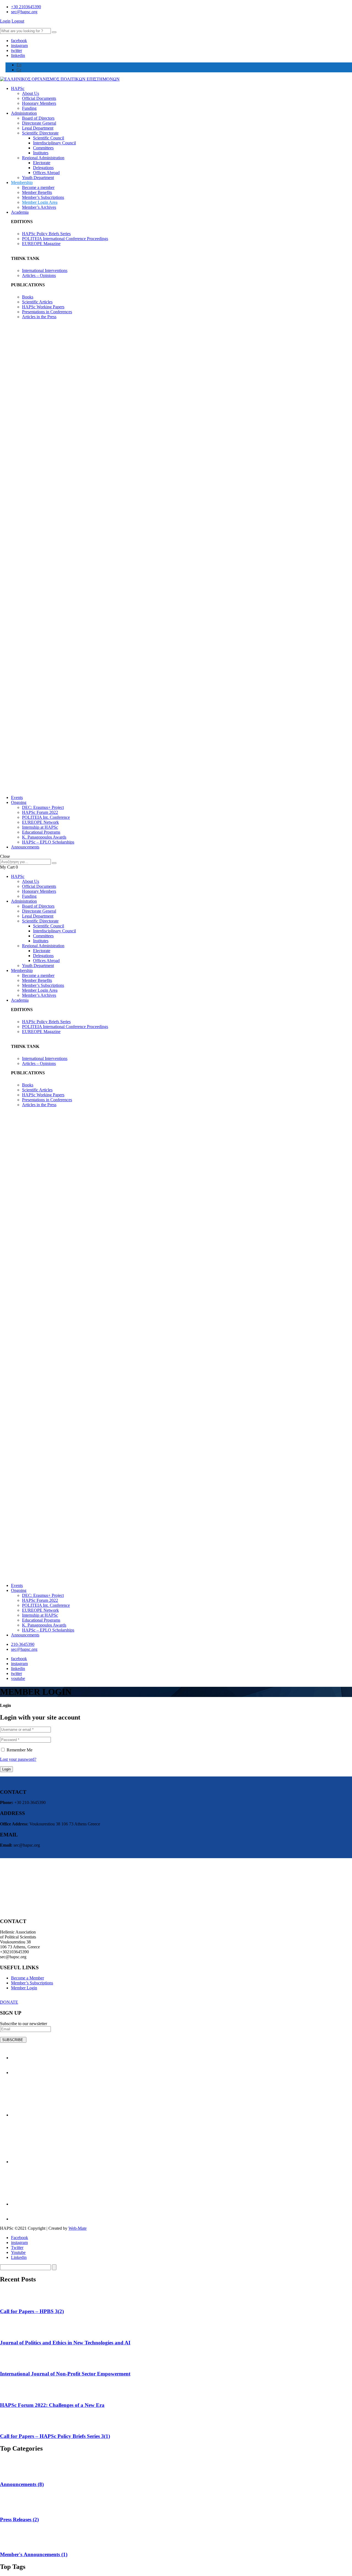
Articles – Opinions (39, 275)
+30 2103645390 (26, 7)
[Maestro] (52, 2115)
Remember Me (19, 1750)
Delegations (43, 168)
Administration (24, 113)
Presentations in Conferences (47, 312)
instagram (19, 46)
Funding (29, 108)
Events (17, 797)
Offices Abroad (46, 173)
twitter (16, 50)
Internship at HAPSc (40, 827)
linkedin (18, 55)
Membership (22, 182)
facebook (19, 41)
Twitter (17, 2247)
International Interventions (45, 270)
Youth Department (38, 178)
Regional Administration (43, 158)
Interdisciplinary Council (54, 143)
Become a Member (28, 1978)
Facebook (20, 2238)
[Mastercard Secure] (19, 2073)
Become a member (38, 187)
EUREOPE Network (40, 822)
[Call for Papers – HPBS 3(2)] (7, 2301)
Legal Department (38, 128)
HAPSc (18, 88)
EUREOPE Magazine (41, 244)
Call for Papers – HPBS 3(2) (32, 2311)
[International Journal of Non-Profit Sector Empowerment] (7, 2363)
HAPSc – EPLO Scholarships (48, 842)
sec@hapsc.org (24, 12)
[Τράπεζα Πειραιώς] (23, 2219)
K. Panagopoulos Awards (44, 837)
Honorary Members (39, 103)
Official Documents (39, 98)
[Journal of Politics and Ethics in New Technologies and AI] (7, 2332)
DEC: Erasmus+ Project (43, 807)
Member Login (24, 1988)
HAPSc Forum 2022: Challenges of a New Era (52, 2405)
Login (5, 21)
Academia (20, 212)
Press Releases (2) (19, 2519)
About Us (31, 93)
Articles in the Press (39, 317)
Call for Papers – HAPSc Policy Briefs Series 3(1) (55, 2436)
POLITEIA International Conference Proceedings (65, 239)
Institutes (41, 153)
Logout (18, 21)
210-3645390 (23, 1644)
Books (28, 297)
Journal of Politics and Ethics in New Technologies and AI (65, 2343)
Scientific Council (49, 138)
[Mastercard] (52, 2162)
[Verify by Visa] (18, 2058)
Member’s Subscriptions (43, 197)
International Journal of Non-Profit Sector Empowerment (65, 2374)
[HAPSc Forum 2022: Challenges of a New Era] (7, 2394)
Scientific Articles (37, 302)
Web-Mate (78, 2228)
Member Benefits (37, 192)
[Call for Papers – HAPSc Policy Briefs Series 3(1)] (7, 2425)
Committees (43, 148)
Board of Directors (38, 118)
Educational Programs (41, 832)
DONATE (9, 2002)
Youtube (18, 2252)
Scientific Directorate (40, 133)
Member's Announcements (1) (34, 2554)
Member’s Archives (39, 207)
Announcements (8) (22, 2484)
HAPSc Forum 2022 (40, 812)
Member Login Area (40, 202)
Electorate (42, 163)
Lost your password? (18, 1759)
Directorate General (39, 123)
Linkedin (19, 2257)
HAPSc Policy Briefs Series (46, 234)
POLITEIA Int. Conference (46, 817)
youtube (18, 1678)
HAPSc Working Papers (43, 307)
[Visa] (52, 2204)
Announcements (25, 847)
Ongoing (19, 802)
